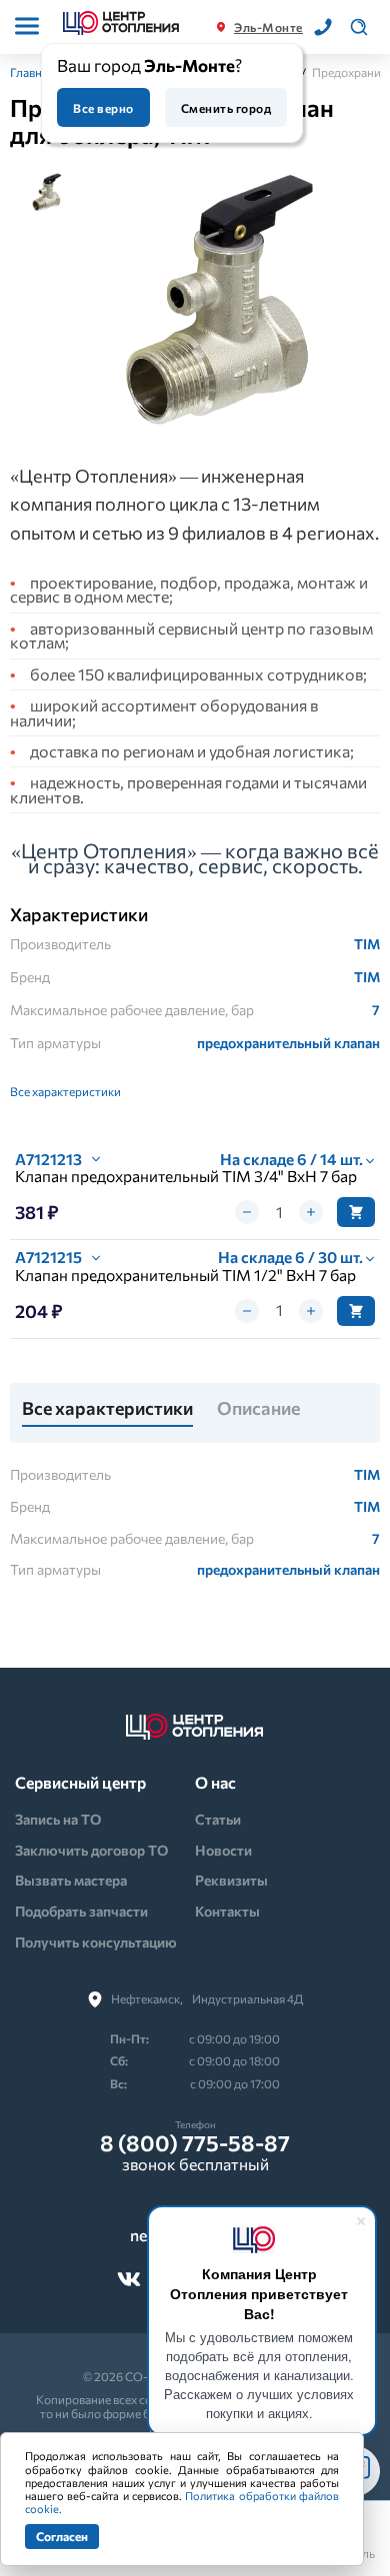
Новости (223, 1850)
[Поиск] (359, 27)
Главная (32, 72)
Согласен (62, 2536)
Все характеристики (65, 1091)
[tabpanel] (224, 301)
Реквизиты (231, 1880)
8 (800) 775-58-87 (195, 2143)
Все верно (103, 108)
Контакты (227, 1911)
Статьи (218, 1819)
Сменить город (226, 108)
